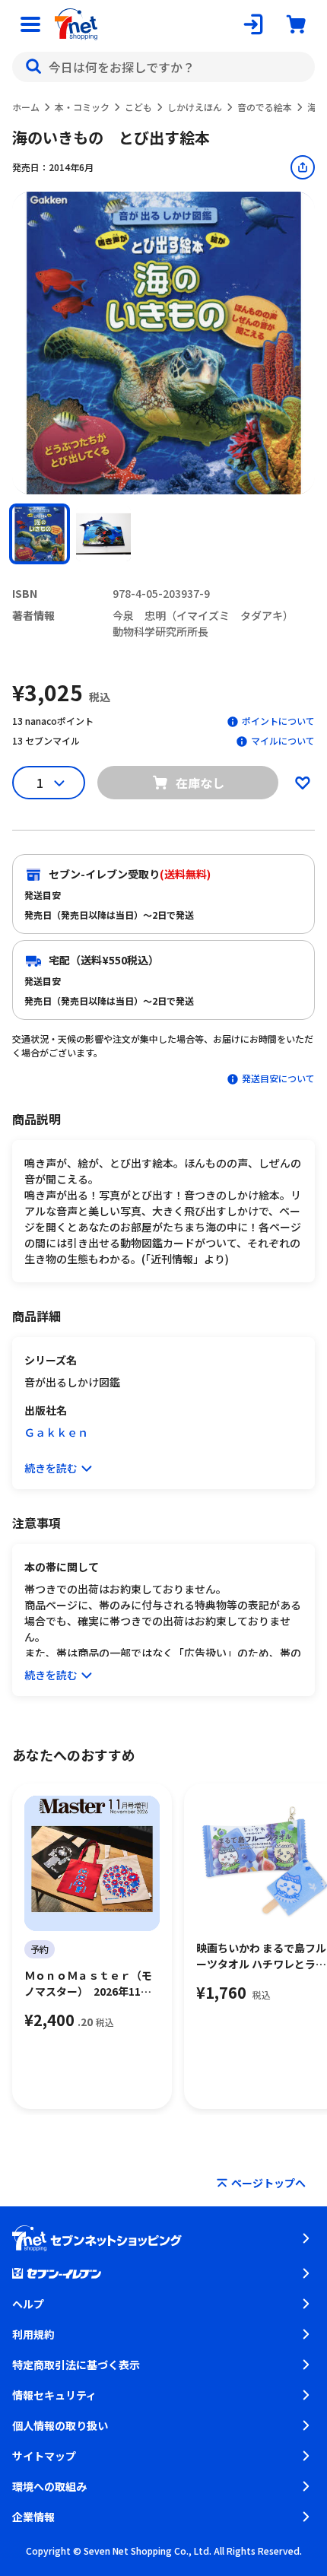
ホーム (26, 107)
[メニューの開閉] (30, 24)
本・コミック (82, 107)
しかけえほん (195, 107)
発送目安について (278, 1078)
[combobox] (163, 67)
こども (138, 107)
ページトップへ (268, 2183)
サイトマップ (44, 2456)
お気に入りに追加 (303, 783)
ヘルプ (28, 2304)
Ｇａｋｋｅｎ (56, 1432)
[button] (40, 534)
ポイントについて (278, 721)
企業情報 (33, 2517)
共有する (303, 167)
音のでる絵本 (265, 107)
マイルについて (283, 740)
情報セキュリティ (54, 2395)
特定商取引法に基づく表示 (76, 2365)
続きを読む (51, 1468)
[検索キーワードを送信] (33, 67)
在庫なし (200, 783)
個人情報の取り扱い (60, 2425)
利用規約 (33, 2334)
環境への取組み (49, 2486)
